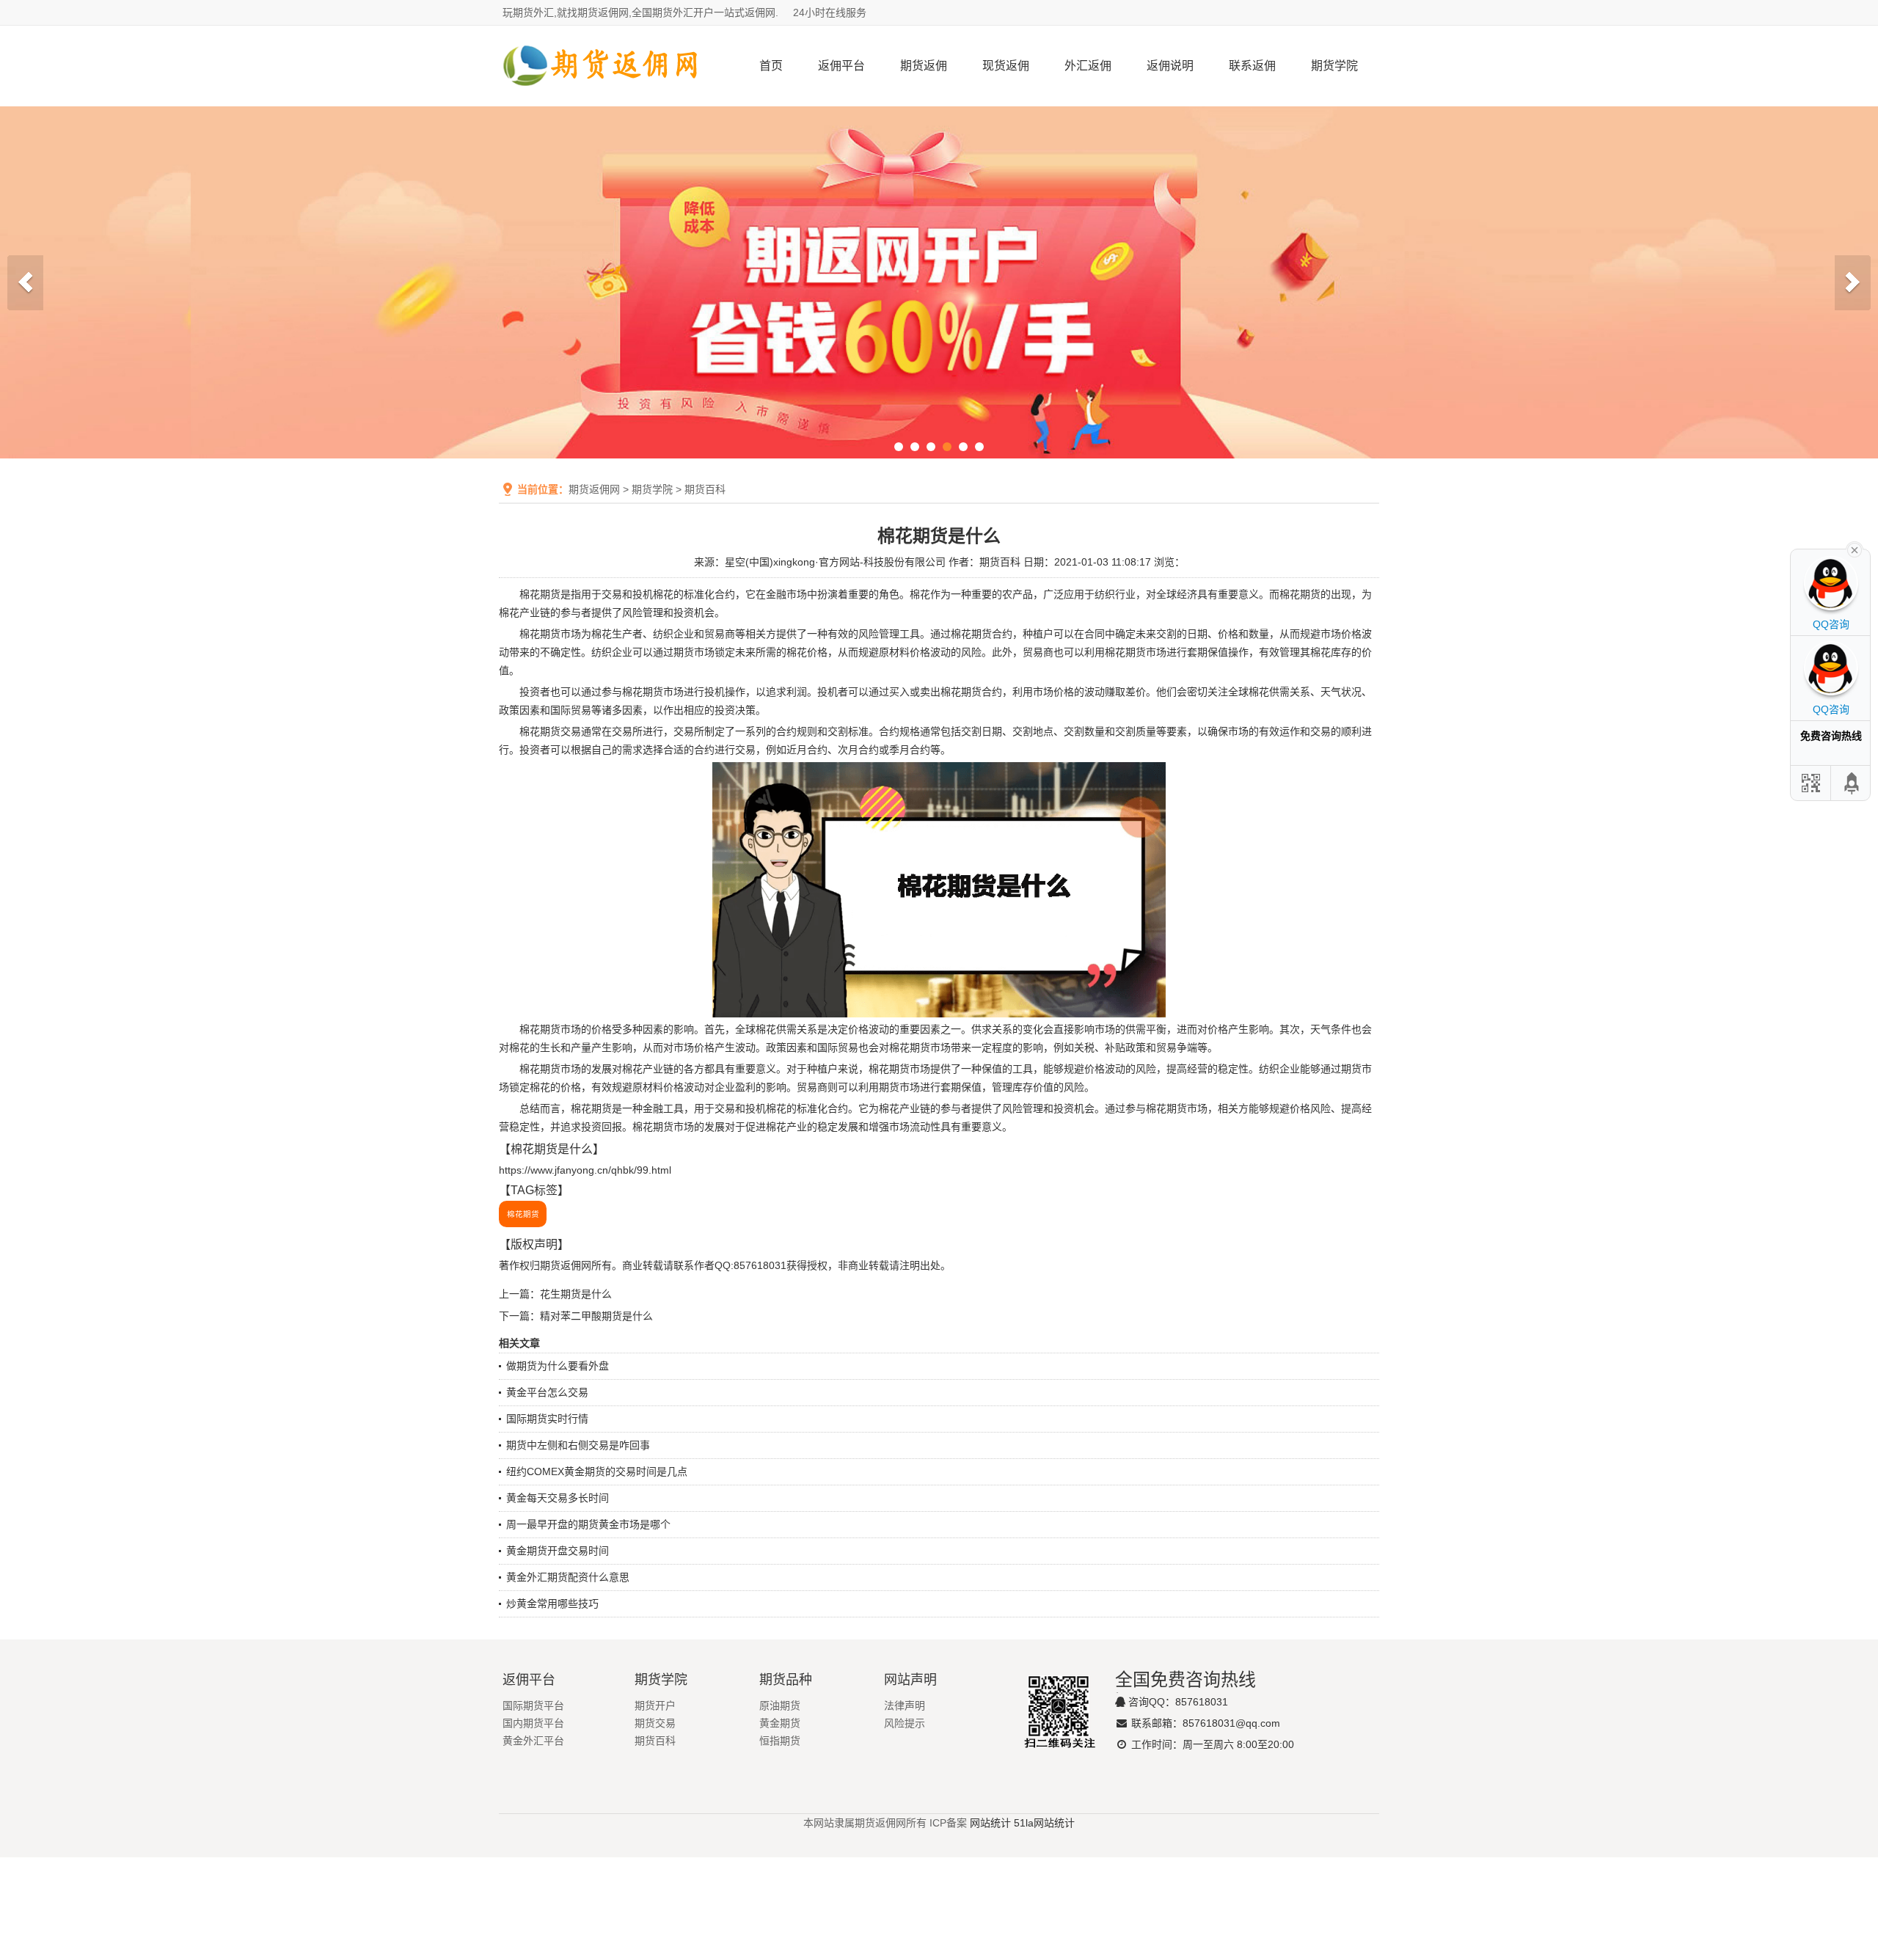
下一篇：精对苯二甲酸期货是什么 (576, 1316)
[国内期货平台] (939, 282)
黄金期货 (780, 1723)
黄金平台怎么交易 (547, 1392)
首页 (771, 66)
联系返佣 (1252, 66)
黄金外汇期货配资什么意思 (568, 1577)
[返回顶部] (1852, 783)
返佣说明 (1170, 66)
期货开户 (655, 1705)
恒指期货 (780, 1741)
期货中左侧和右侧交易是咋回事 (578, 1445)
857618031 (1202, 1702)
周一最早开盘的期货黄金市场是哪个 (588, 1524)
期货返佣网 (594, 489)
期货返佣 (924, 66)
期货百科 (705, 489)
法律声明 (905, 1705)
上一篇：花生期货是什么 (555, 1294)
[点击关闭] (1855, 549)
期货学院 (1334, 66)
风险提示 (905, 1723)
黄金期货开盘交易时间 (558, 1551)
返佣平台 (841, 66)
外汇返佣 (1088, 66)
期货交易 (655, 1723)
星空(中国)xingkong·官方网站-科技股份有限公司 (835, 562)
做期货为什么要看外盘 (558, 1366)
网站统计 (990, 1823)
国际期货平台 (533, 1705)
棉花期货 (540, 594)
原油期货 (780, 1705)
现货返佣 (1006, 66)
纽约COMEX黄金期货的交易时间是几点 (597, 1471)
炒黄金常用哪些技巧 (552, 1604)
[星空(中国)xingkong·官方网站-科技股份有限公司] (602, 100)
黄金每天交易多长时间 (558, 1498)
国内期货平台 (533, 1723)
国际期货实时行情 (547, 1419)
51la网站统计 (1044, 1823)
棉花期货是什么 (552, 1149)
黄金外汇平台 (533, 1741)
